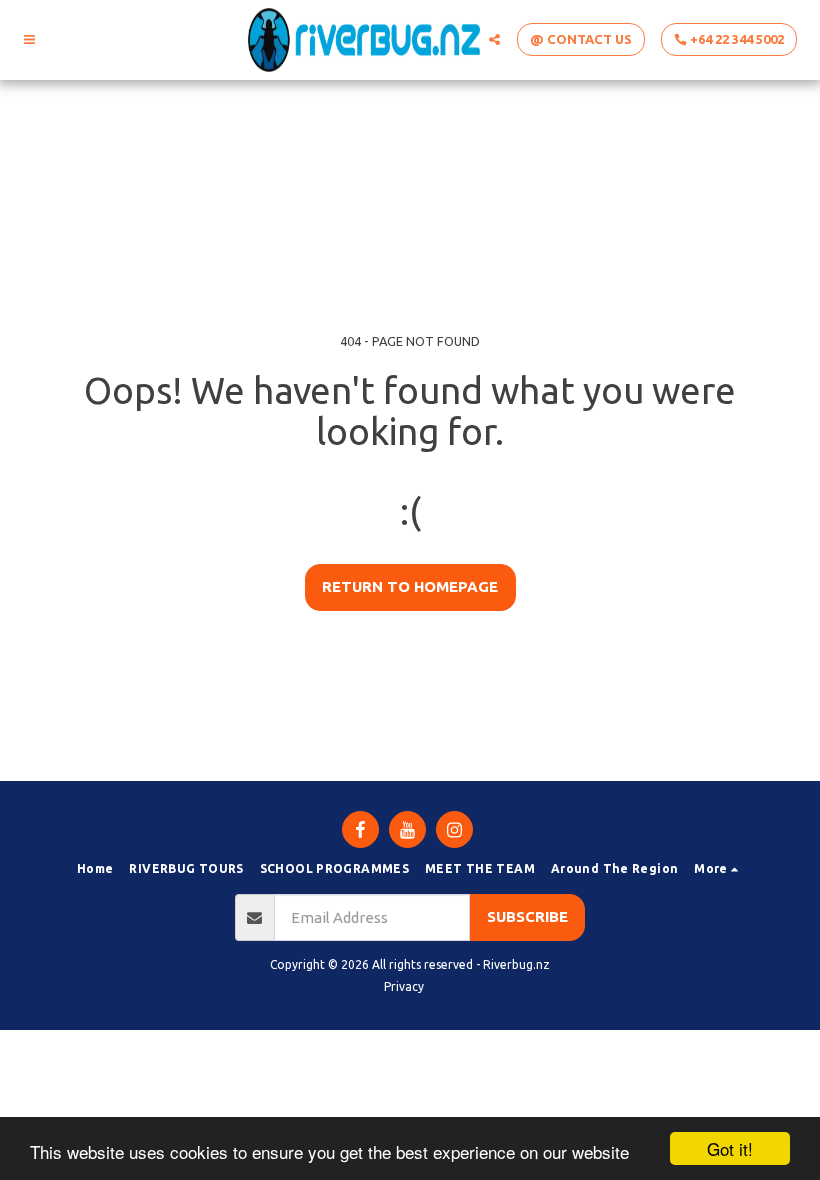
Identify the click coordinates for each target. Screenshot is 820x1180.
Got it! (730, 1148)
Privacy (404, 986)
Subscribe (527, 916)
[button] (29, 39)
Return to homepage (410, 586)
